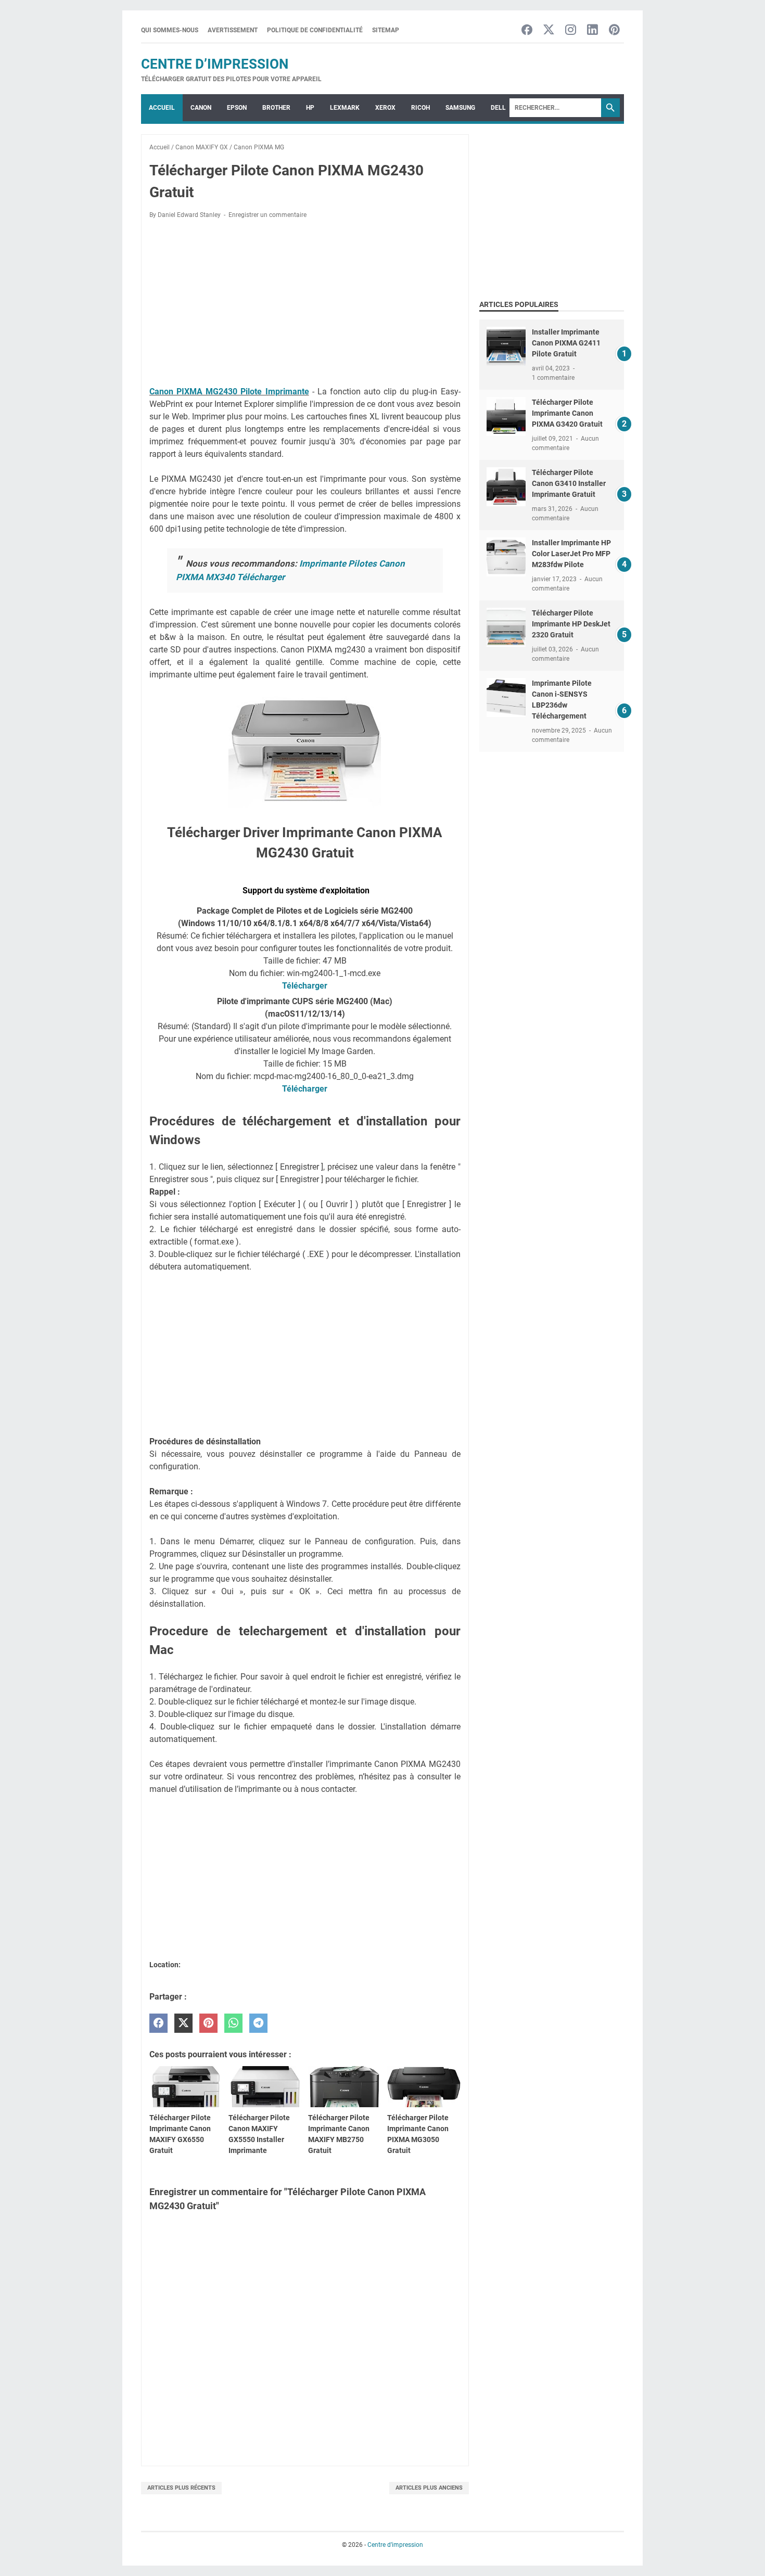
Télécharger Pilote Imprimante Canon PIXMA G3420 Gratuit (567, 413)
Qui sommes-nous (170, 30)
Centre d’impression (215, 64)
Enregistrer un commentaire (267, 215)
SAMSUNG (460, 108)
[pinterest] (208, 2023)
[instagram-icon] (571, 30)
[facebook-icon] (527, 30)
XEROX (385, 108)
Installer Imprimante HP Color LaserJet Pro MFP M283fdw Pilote (571, 554)
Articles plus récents (181, 2488)
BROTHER (276, 108)
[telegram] (258, 2023)
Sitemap (386, 30)
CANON (201, 108)
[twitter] (183, 2023)
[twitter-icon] (549, 30)
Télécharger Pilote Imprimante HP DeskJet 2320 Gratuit (571, 624)
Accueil (162, 108)
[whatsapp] (233, 2023)
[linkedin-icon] (592, 30)
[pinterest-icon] (614, 30)
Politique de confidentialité (315, 30)
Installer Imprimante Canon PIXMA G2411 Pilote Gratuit (566, 343)
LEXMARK (345, 108)
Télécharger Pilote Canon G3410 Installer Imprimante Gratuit (569, 483)
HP (310, 108)
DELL (498, 108)
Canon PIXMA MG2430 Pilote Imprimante (229, 392)
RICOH (420, 108)
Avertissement (233, 30)
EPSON (237, 108)
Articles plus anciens (429, 2488)
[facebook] (158, 2023)
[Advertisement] (305, 304)
